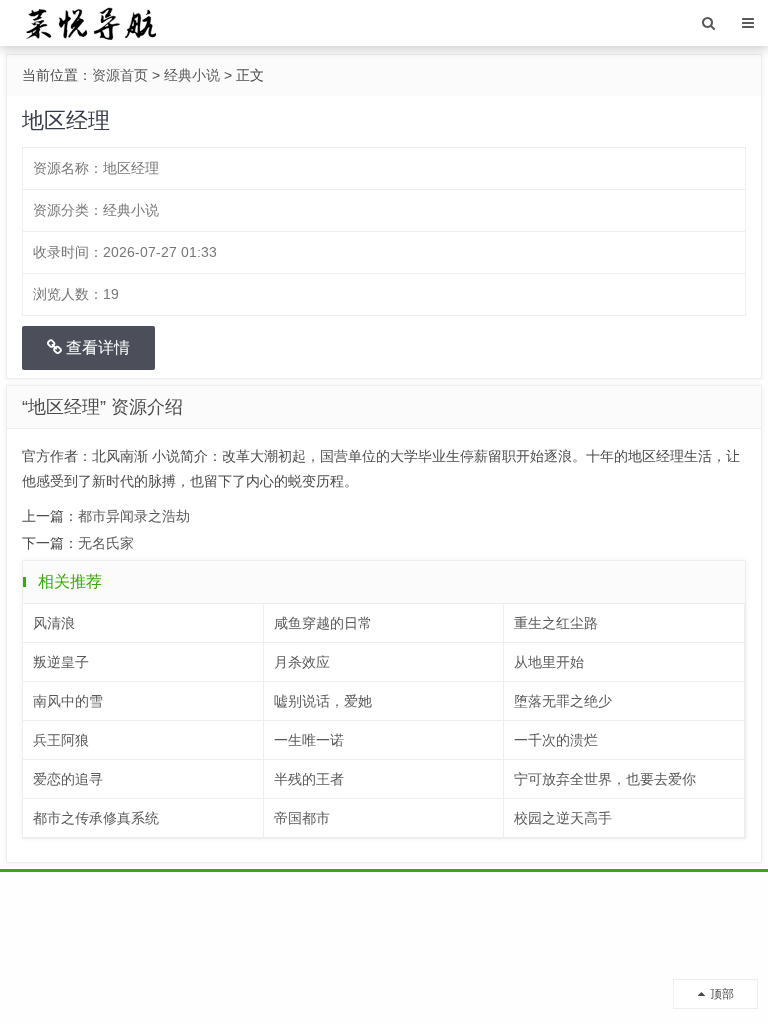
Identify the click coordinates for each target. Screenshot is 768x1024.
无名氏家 (106, 543)
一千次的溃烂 (556, 740)
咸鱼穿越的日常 (323, 623)
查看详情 (96, 347)
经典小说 (192, 75)
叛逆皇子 (61, 662)
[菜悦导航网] (89, 22)
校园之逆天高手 (563, 818)
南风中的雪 (68, 701)
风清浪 (54, 623)
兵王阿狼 (61, 740)
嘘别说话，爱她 (323, 701)
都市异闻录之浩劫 (134, 516)
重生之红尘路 (556, 623)
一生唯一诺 (309, 740)
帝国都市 (302, 818)
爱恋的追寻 (68, 779)
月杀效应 (302, 662)
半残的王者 (309, 779)
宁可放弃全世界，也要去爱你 (605, 779)
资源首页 (120, 75)
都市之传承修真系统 (96, 818)
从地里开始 (549, 662)
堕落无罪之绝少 (563, 701)
